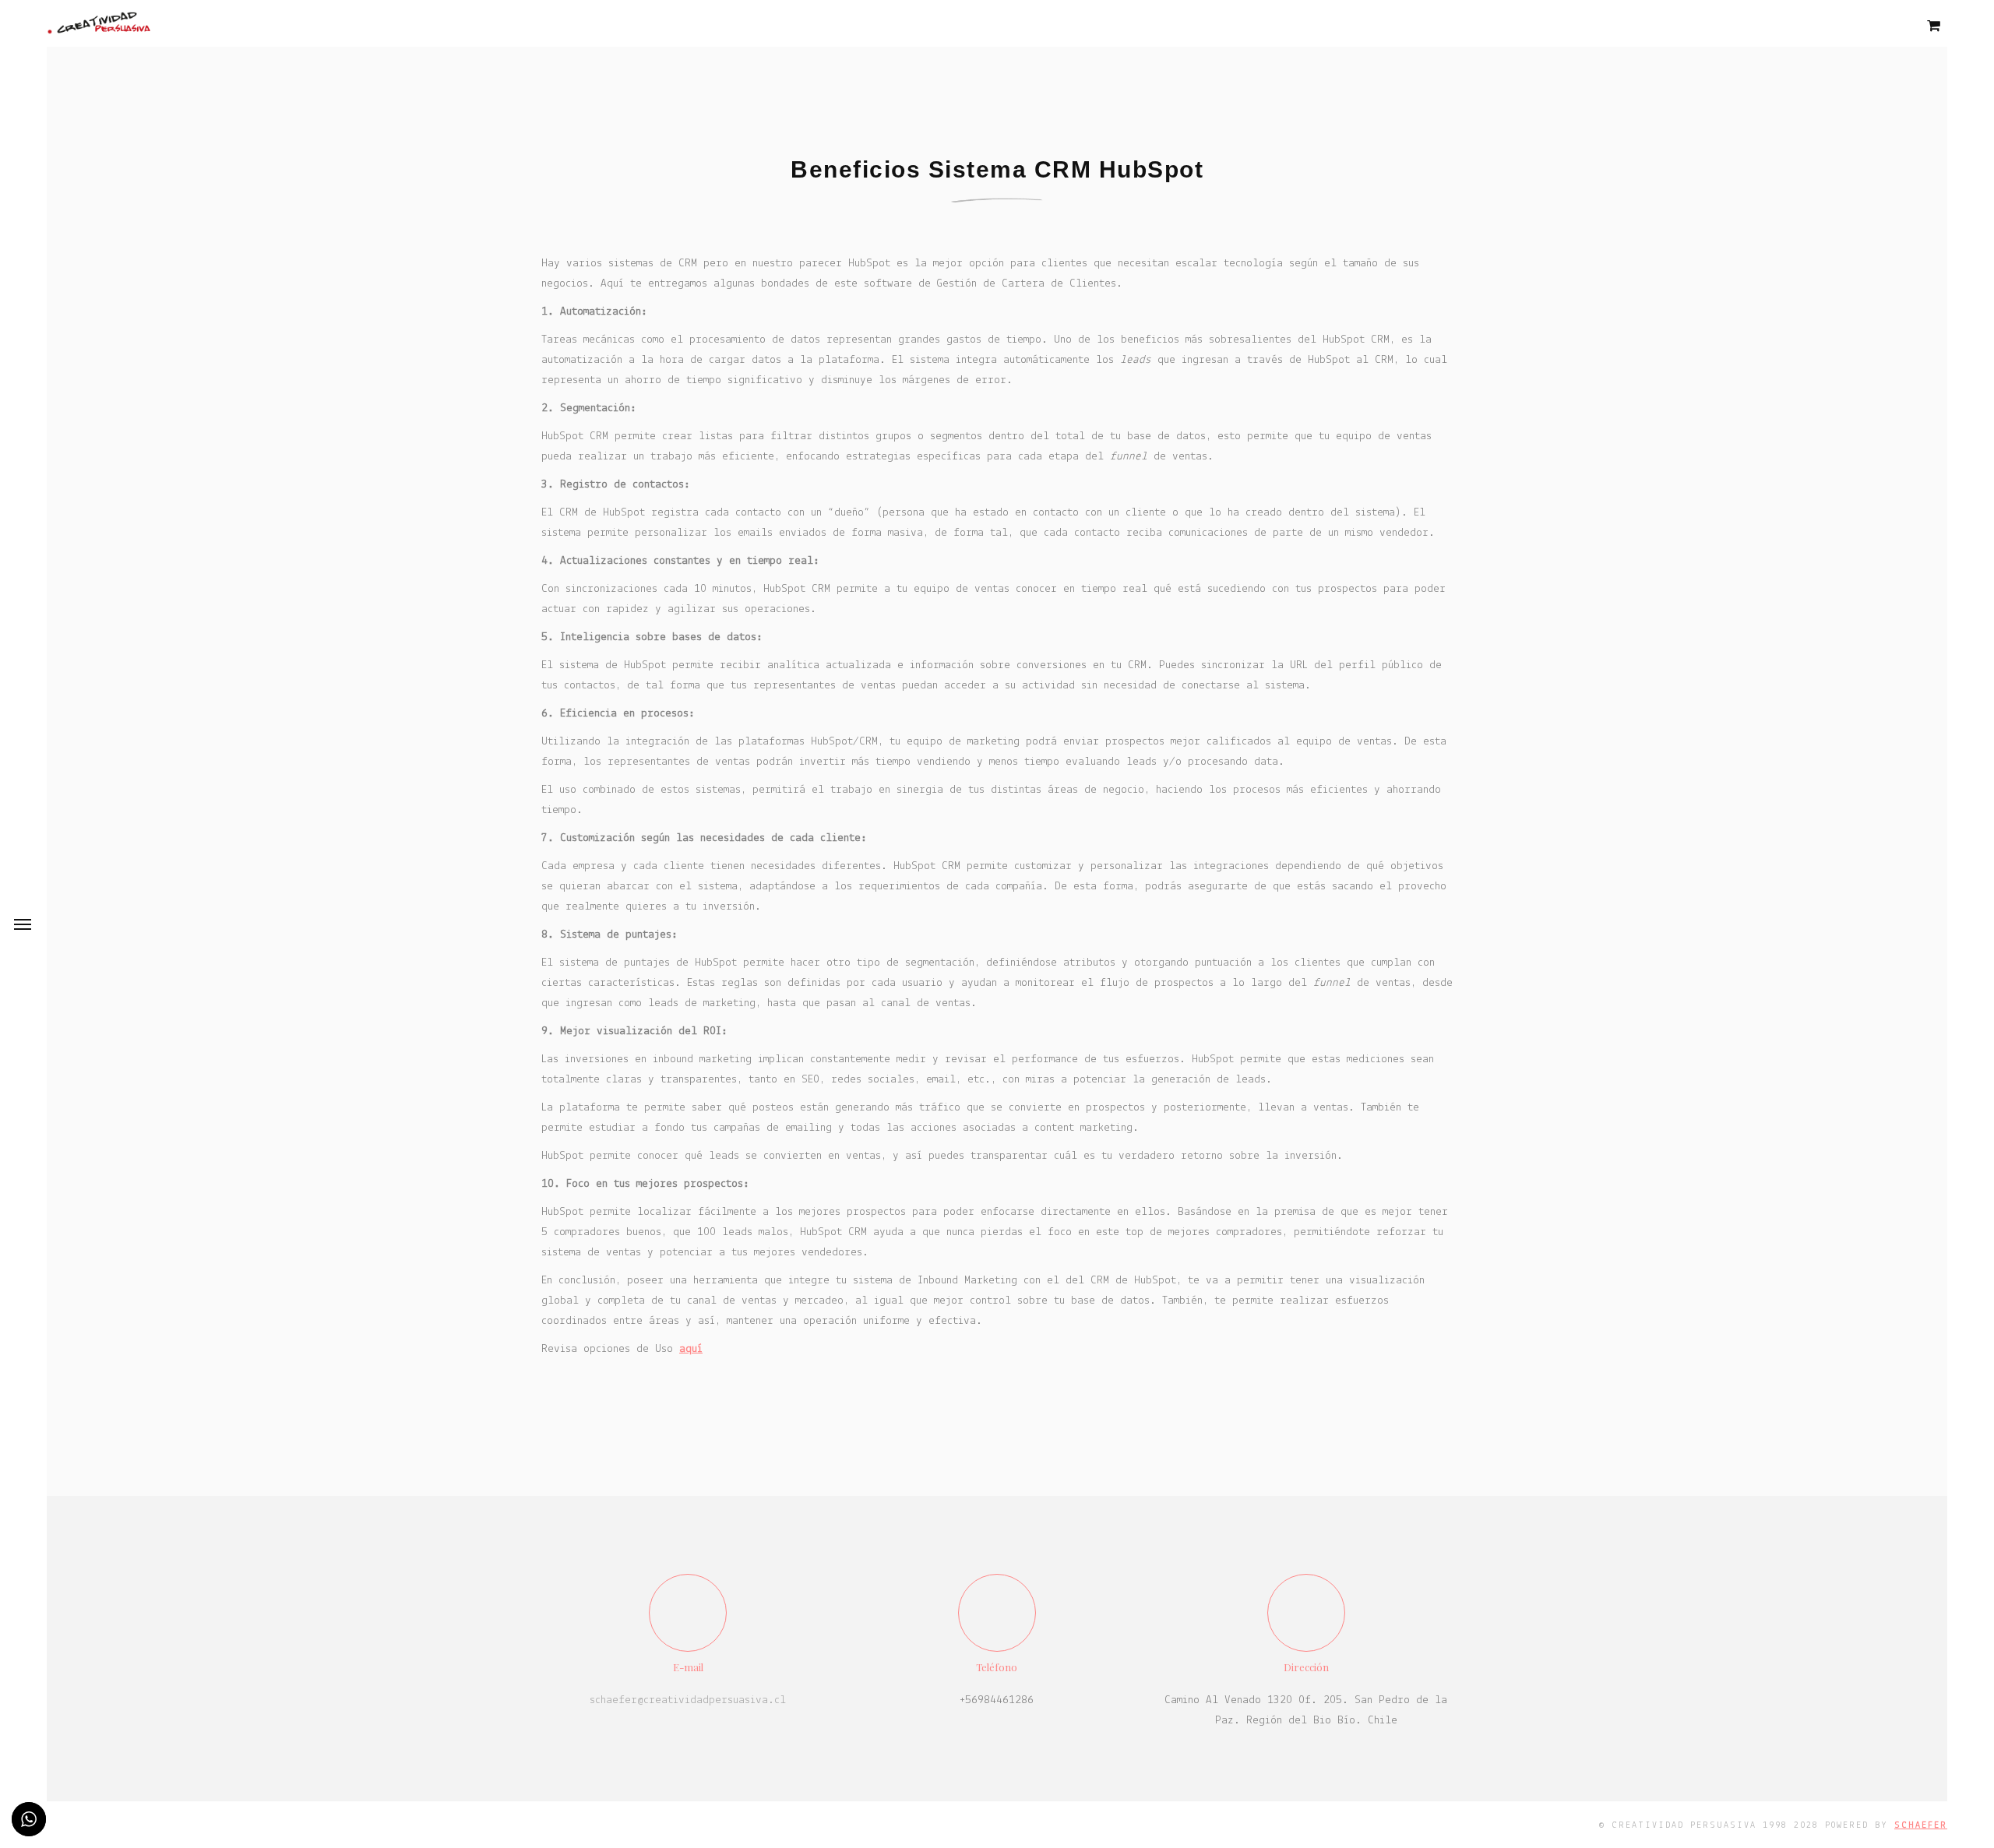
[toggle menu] (23, 924)
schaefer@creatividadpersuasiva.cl (688, 1700)
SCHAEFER (1921, 1825)
